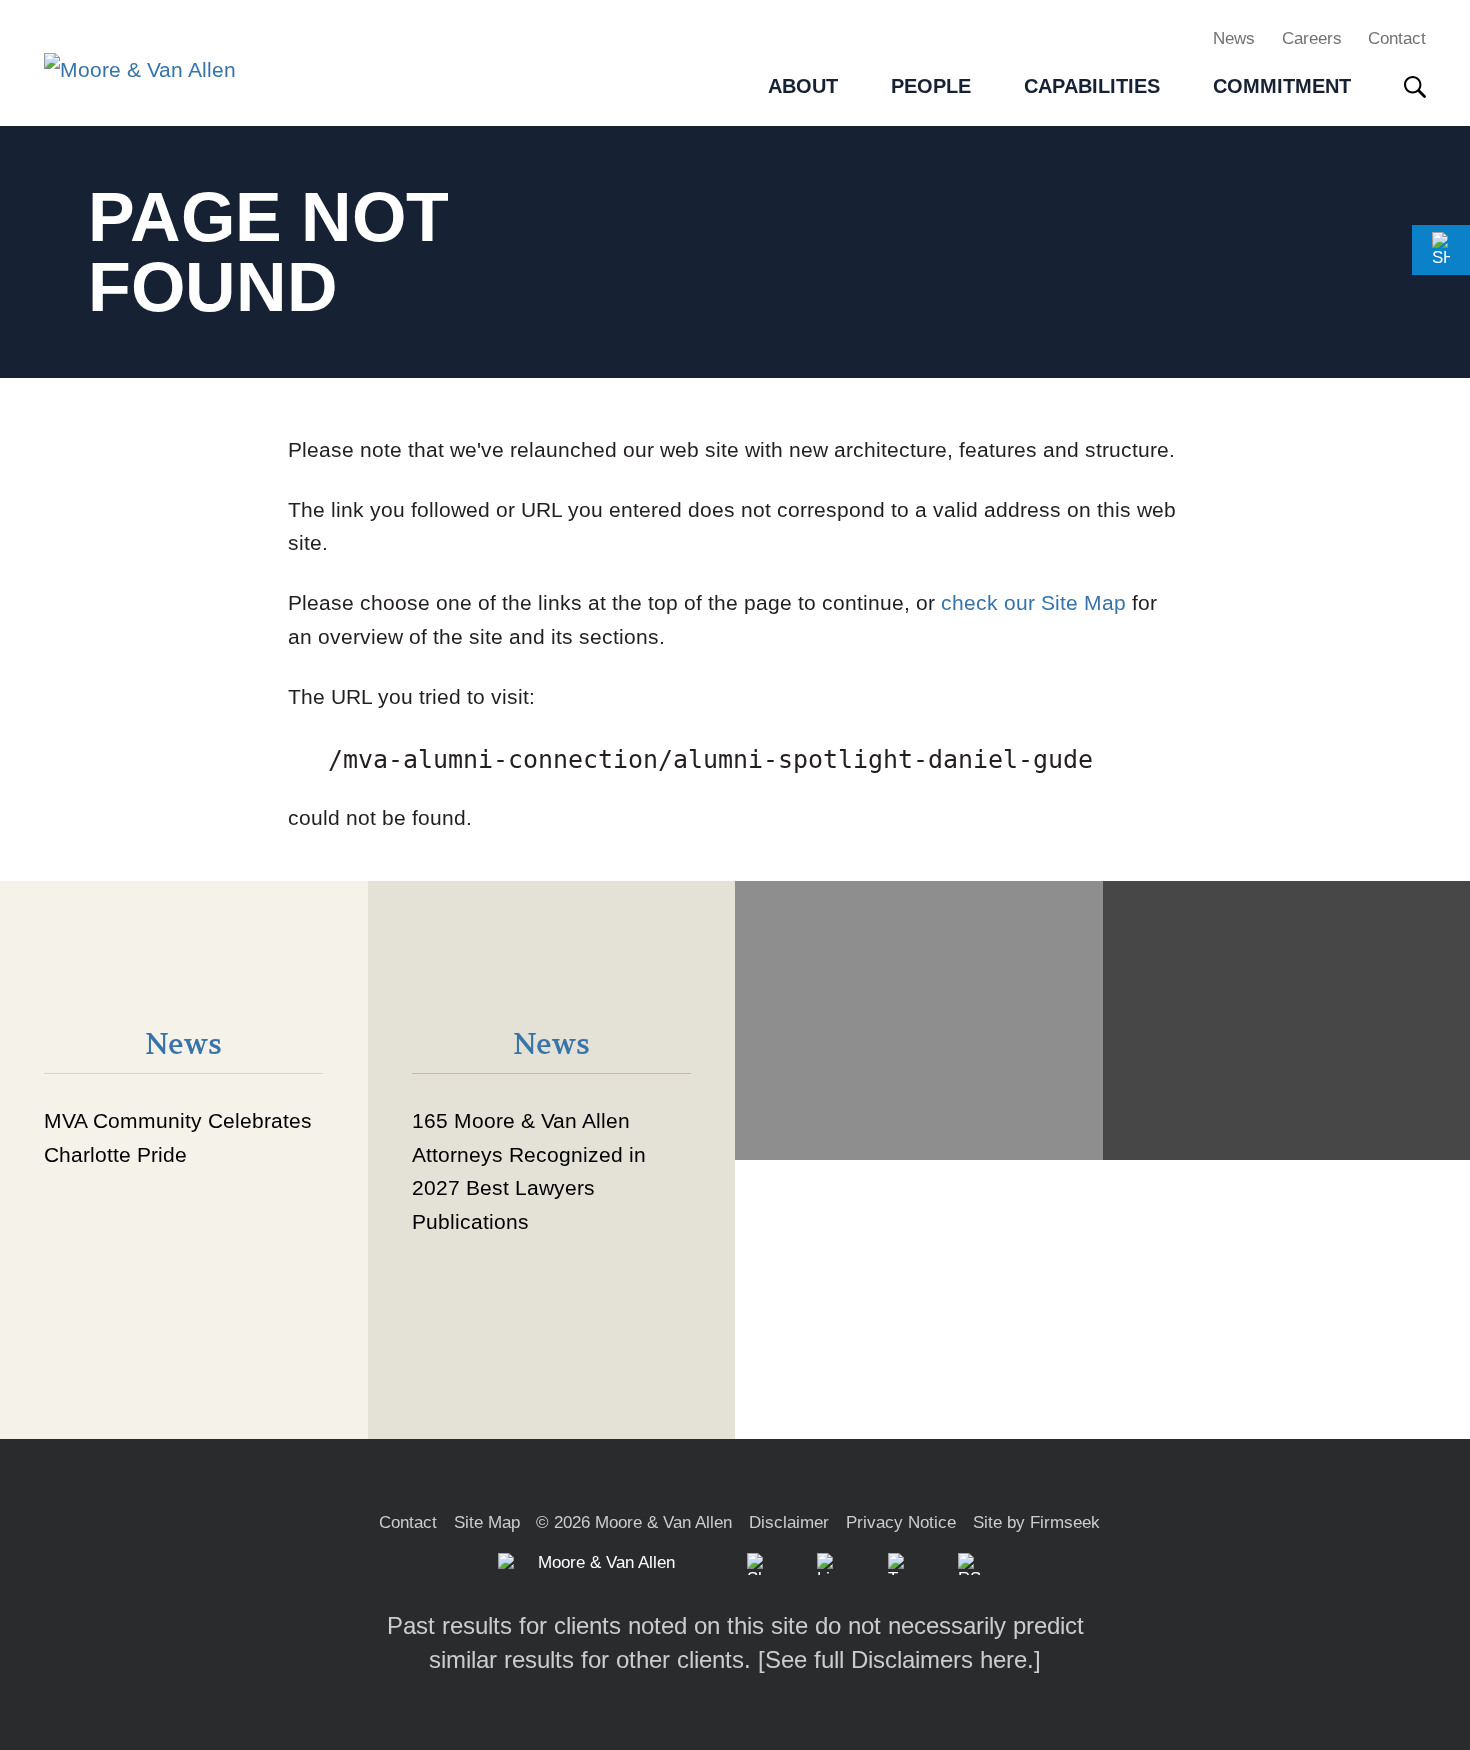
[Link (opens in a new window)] (828, 1564)
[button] (1441, 250)
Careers (1312, 38)
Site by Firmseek (1036, 1522)
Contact (1397, 38)
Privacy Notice (901, 1522)
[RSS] (969, 1564)
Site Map (487, 1522)
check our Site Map (1033, 602)
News (1234, 38)
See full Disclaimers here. (899, 1659)
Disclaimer (789, 1522)
